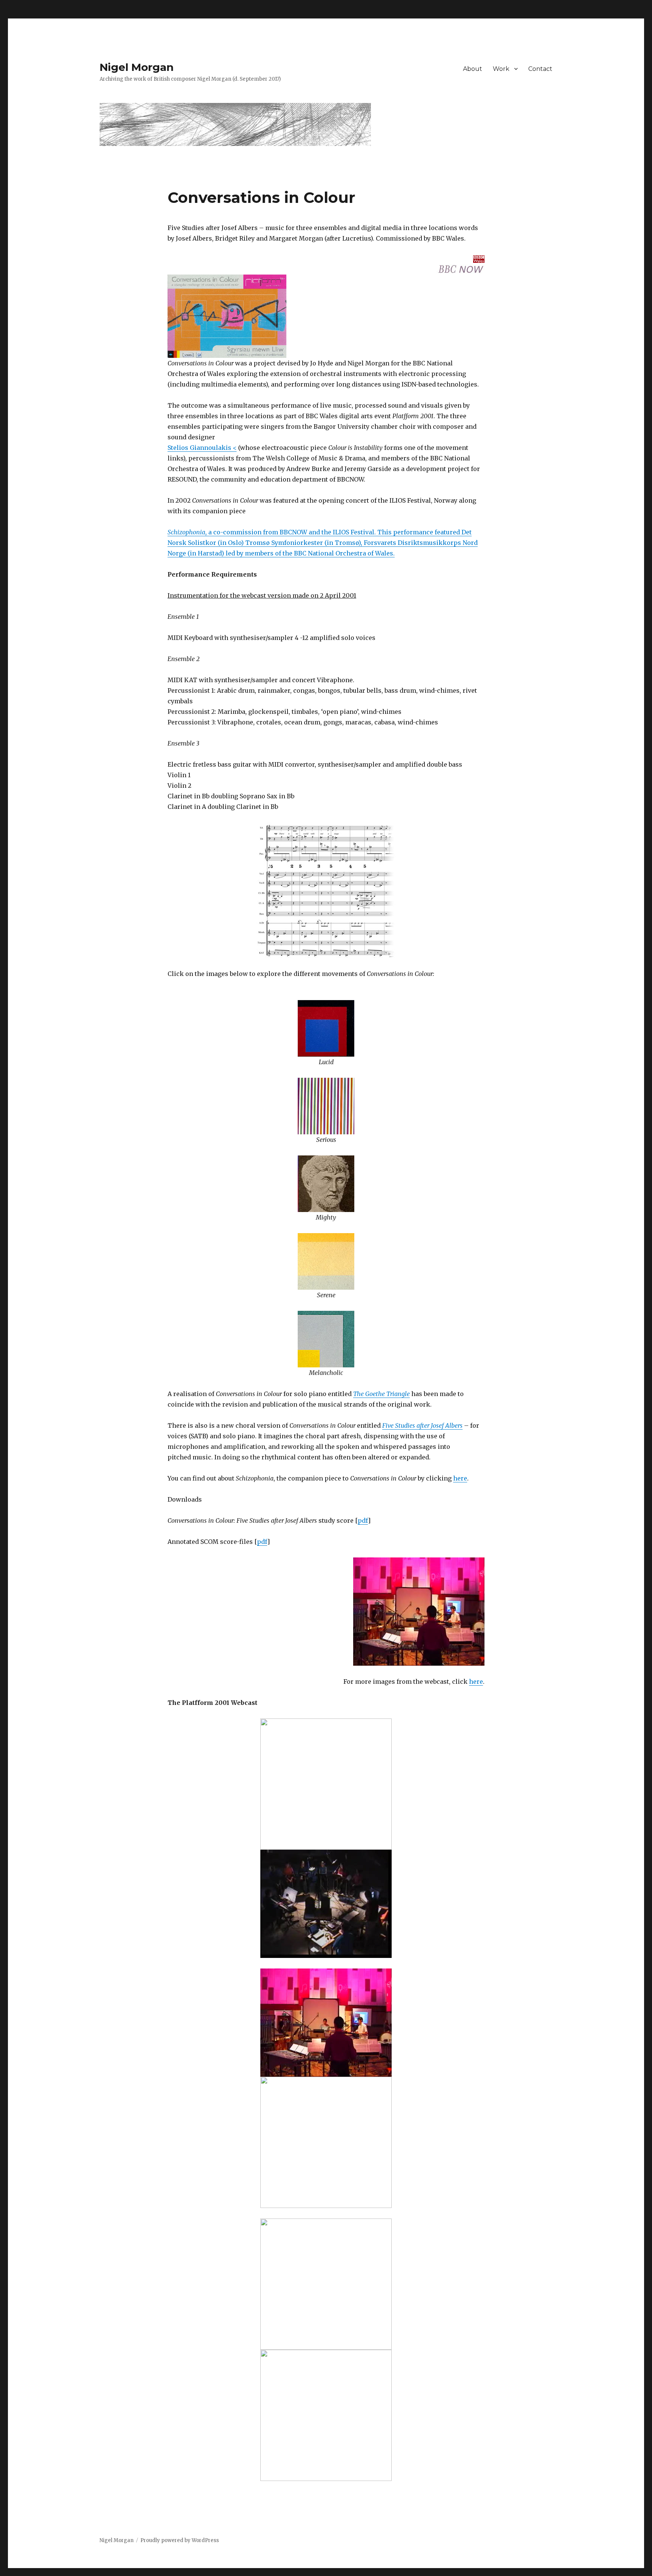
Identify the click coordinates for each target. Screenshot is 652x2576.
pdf (363, 1520)
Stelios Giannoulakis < (202, 448)
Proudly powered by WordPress (180, 2540)
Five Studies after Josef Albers (422, 1425)
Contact (540, 69)
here (460, 1478)
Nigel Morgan (137, 67)
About (473, 69)
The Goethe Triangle (381, 1394)
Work (501, 69)
